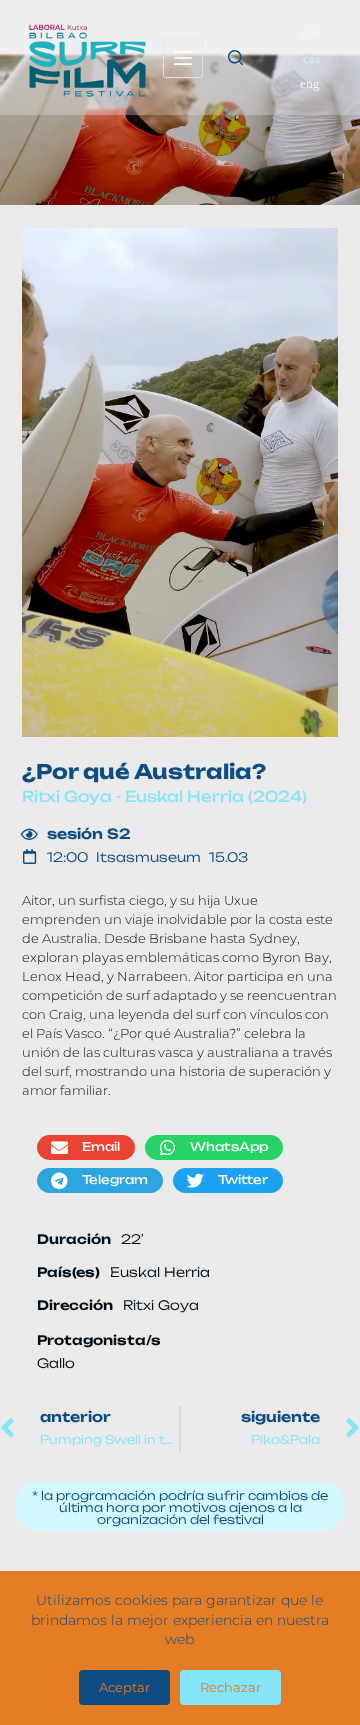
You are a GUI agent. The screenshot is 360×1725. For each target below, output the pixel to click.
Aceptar (124, 1687)
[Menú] (183, 58)
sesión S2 (89, 833)
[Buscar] (235, 57)
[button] (86, 1147)
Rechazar (230, 1687)
